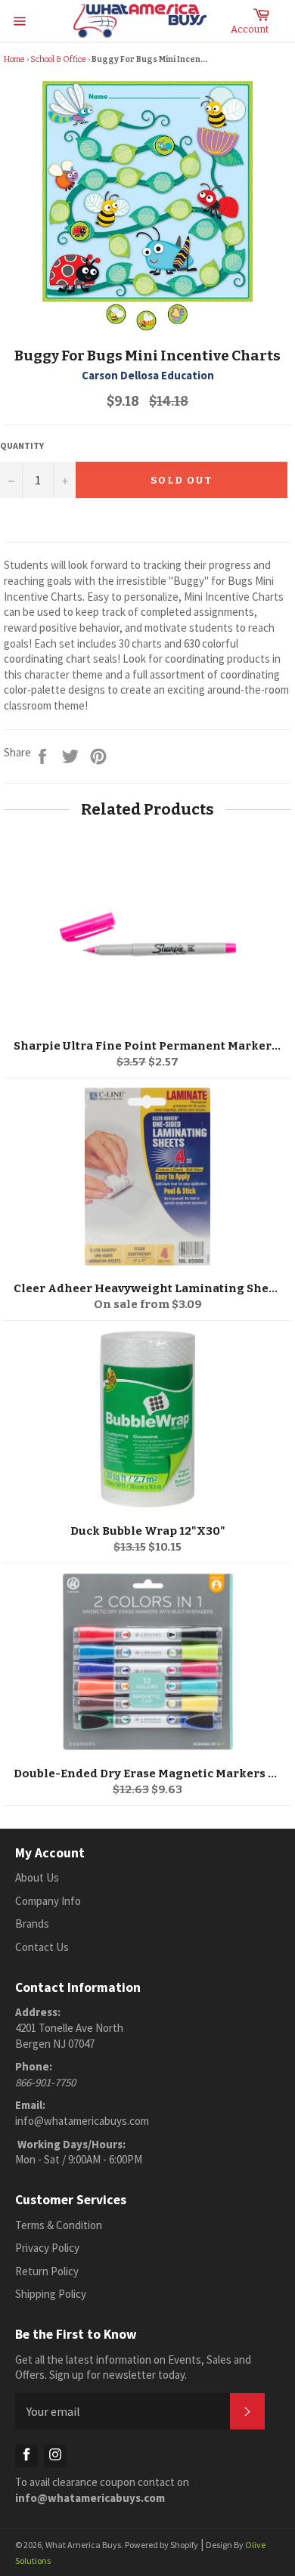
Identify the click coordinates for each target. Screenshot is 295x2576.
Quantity (22, 445)
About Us (37, 1877)
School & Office (58, 59)
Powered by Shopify (161, 2545)
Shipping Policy (51, 2294)
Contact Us (42, 1947)
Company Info (48, 1901)
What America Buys (83, 2545)
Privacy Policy (47, 2248)
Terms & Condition (59, 2225)
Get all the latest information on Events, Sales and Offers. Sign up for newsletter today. (133, 2367)
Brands (32, 1923)
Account (250, 29)
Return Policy (47, 2271)
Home (14, 59)
